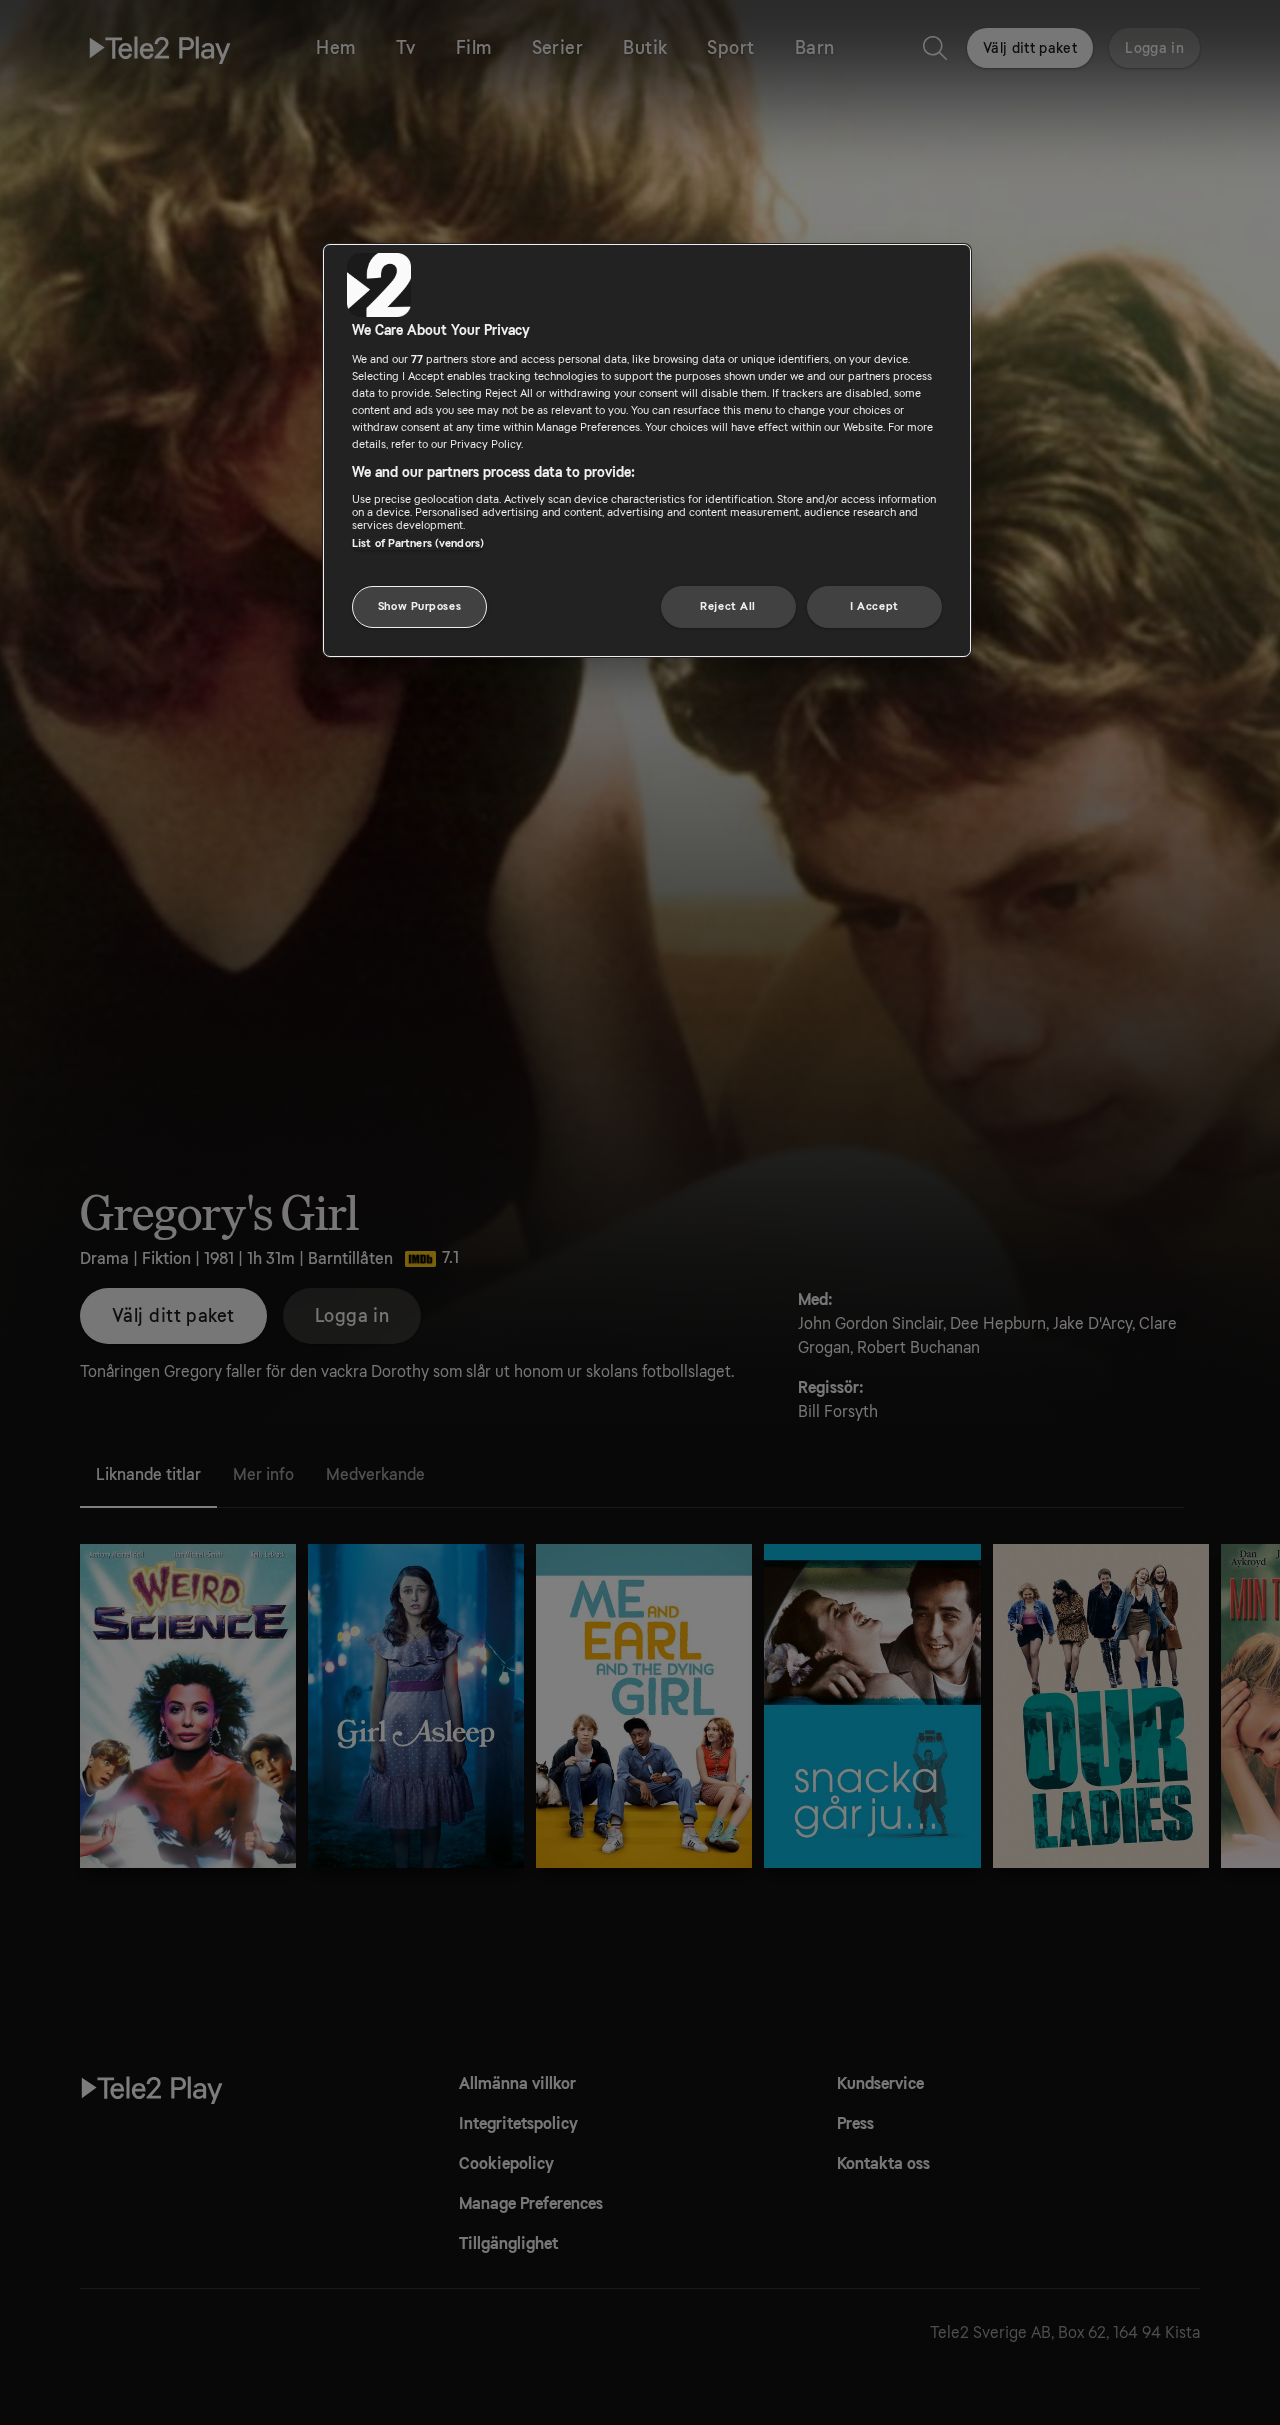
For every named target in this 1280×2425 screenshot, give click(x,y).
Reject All (728, 605)
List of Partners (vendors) (418, 542)
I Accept (874, 605)
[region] (647, 451)
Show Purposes (419, 605)
